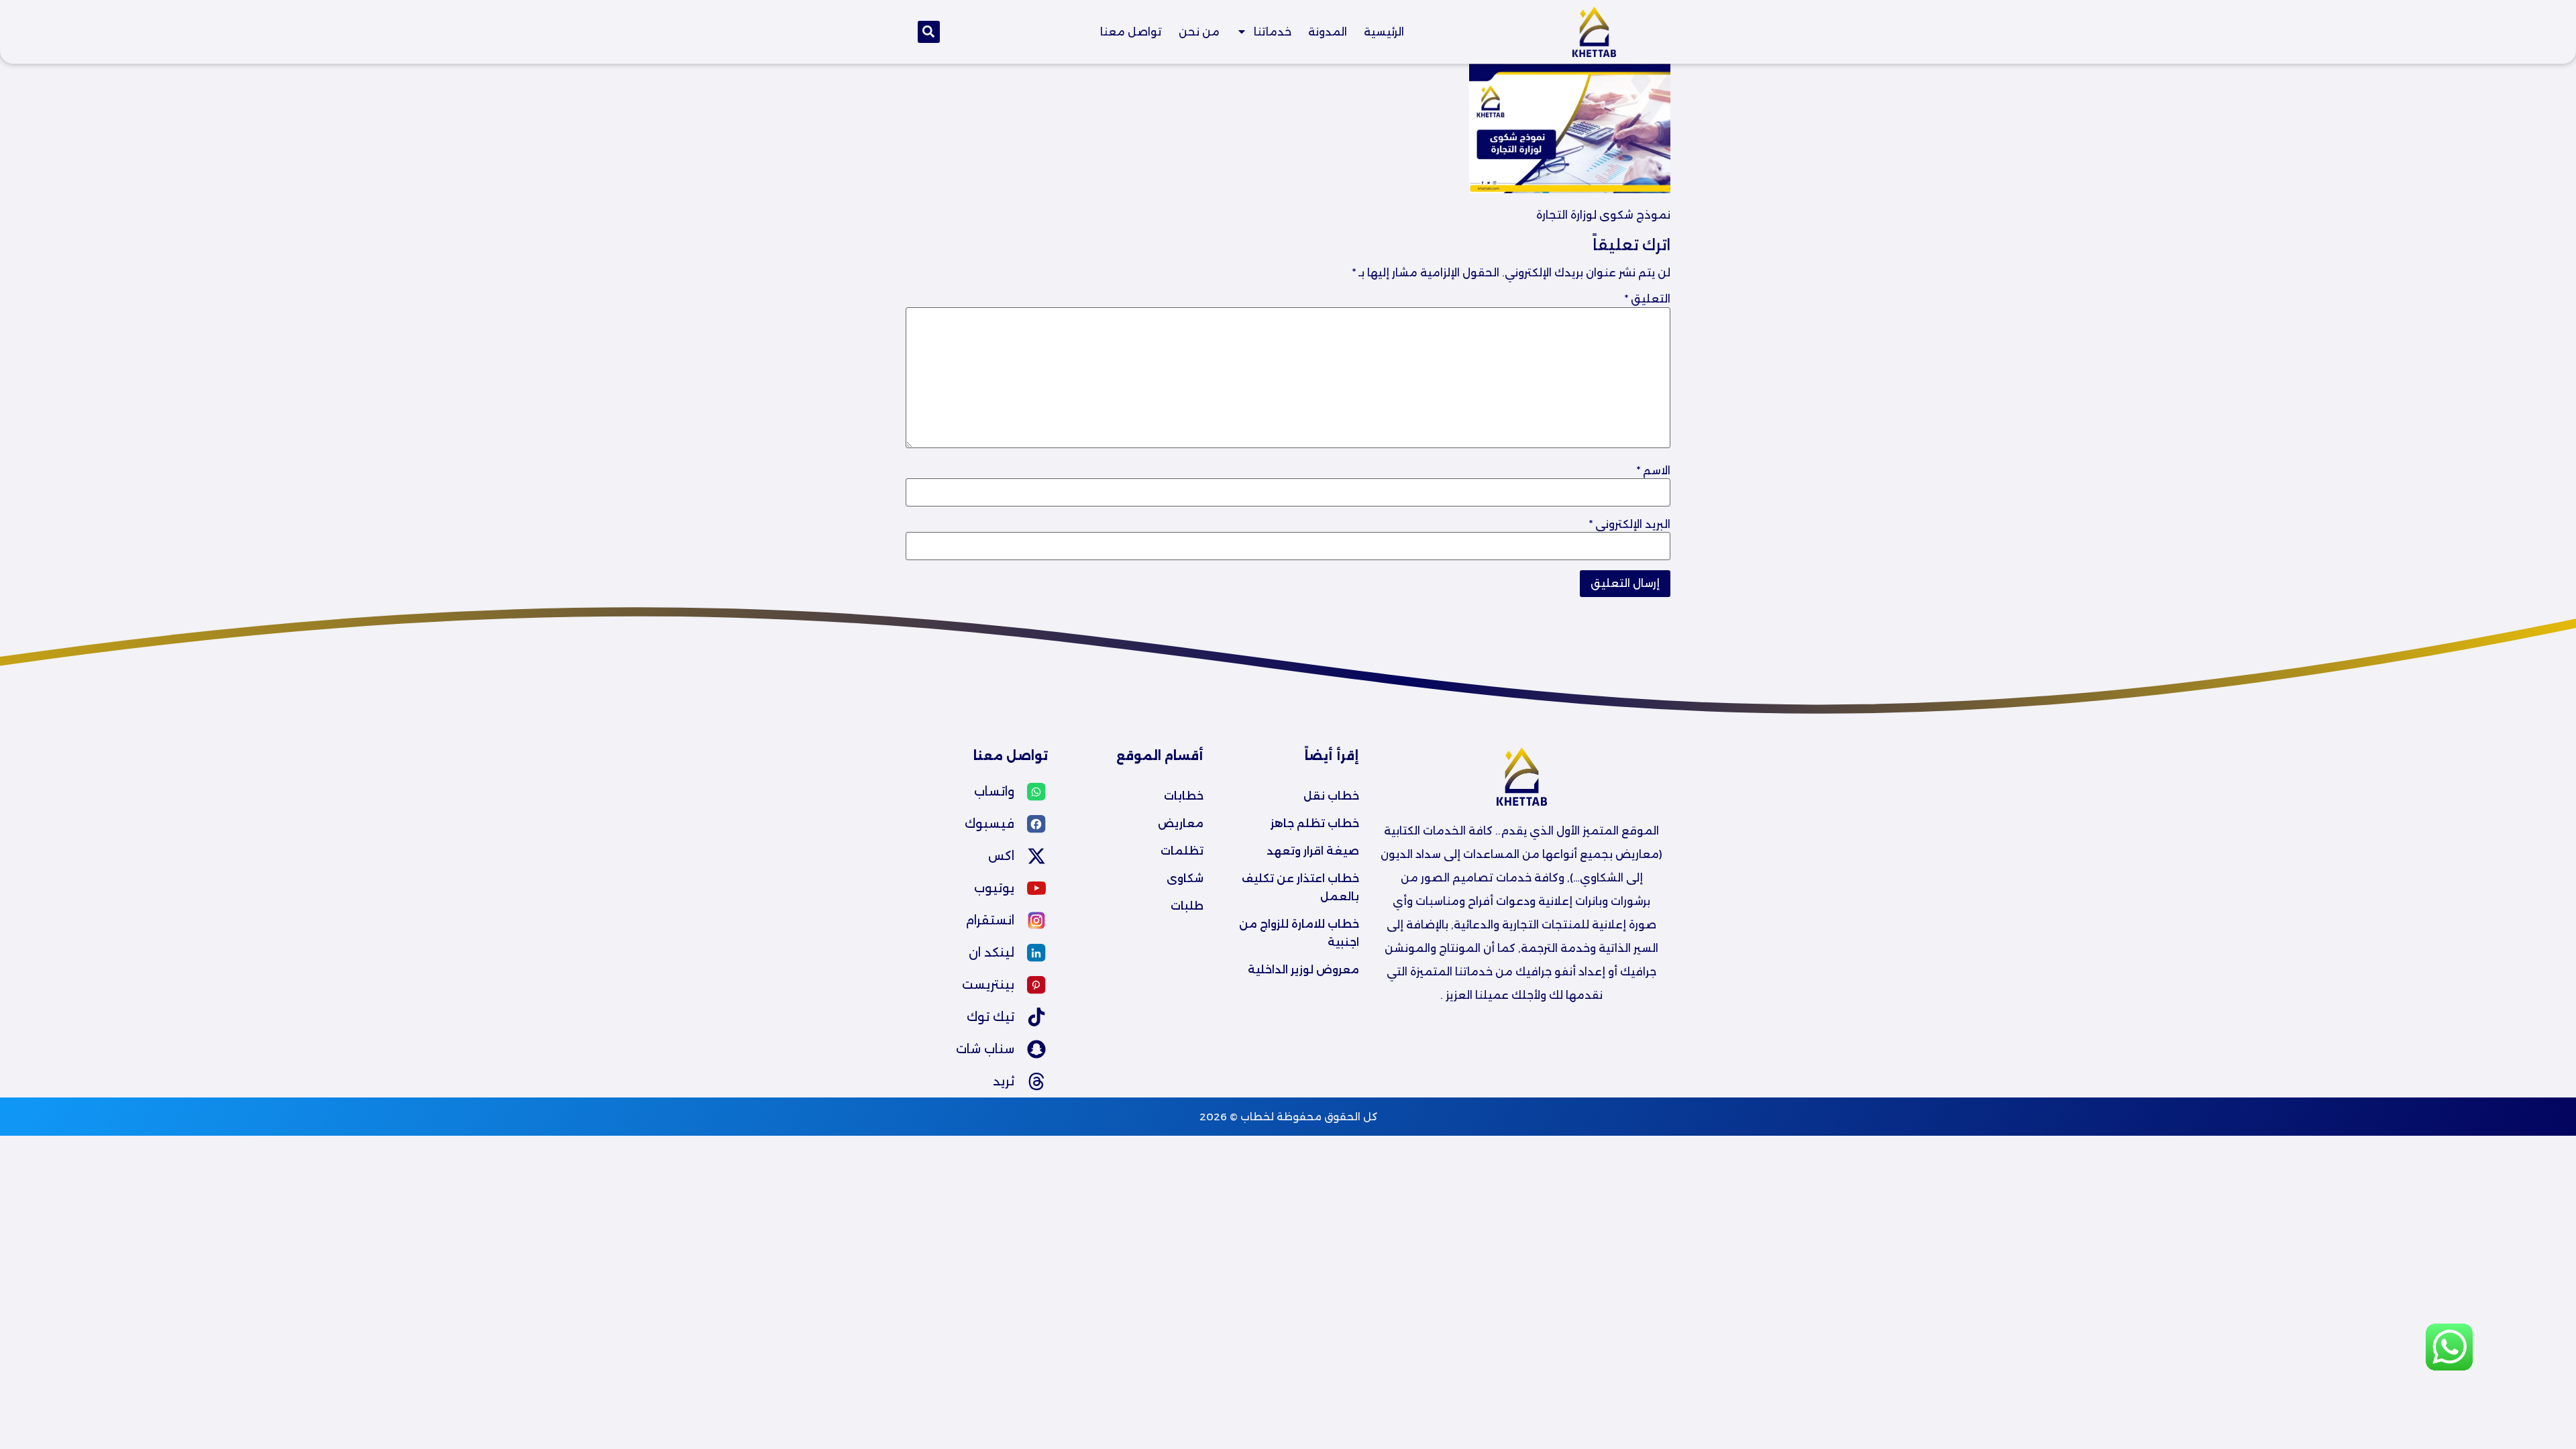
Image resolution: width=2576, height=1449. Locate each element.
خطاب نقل (1331, 796)
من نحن (1199, 32)
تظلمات (1182, 851)
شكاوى (1185, 878)
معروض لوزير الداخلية (1303, 970)
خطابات (1184, 796)
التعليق (1648, 299)
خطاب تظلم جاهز (1315, 823)
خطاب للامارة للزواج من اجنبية (1298, 933)
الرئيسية (1384, 32)
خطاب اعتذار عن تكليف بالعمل (1299, 888)
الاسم (1654, 471)
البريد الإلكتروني (1630, 525)
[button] (929, 32)
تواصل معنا (1131, 32)
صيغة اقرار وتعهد (1313, 851)
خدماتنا (1273, 32)
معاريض (1181, 823)
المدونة (1328, 32)
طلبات (1187, 906)
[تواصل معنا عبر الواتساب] (2449, 1368)
